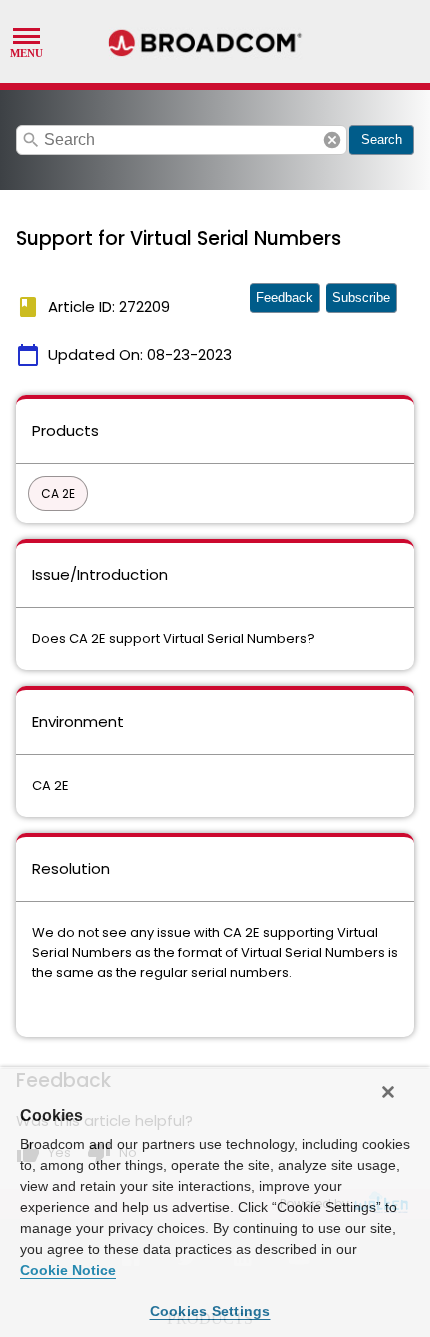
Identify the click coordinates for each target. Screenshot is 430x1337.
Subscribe (361, 297)
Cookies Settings (210, 1311)
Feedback (284, 297)
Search (381, 139)
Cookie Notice (68, 1270)
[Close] (388, 1092)
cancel (332, 140)
